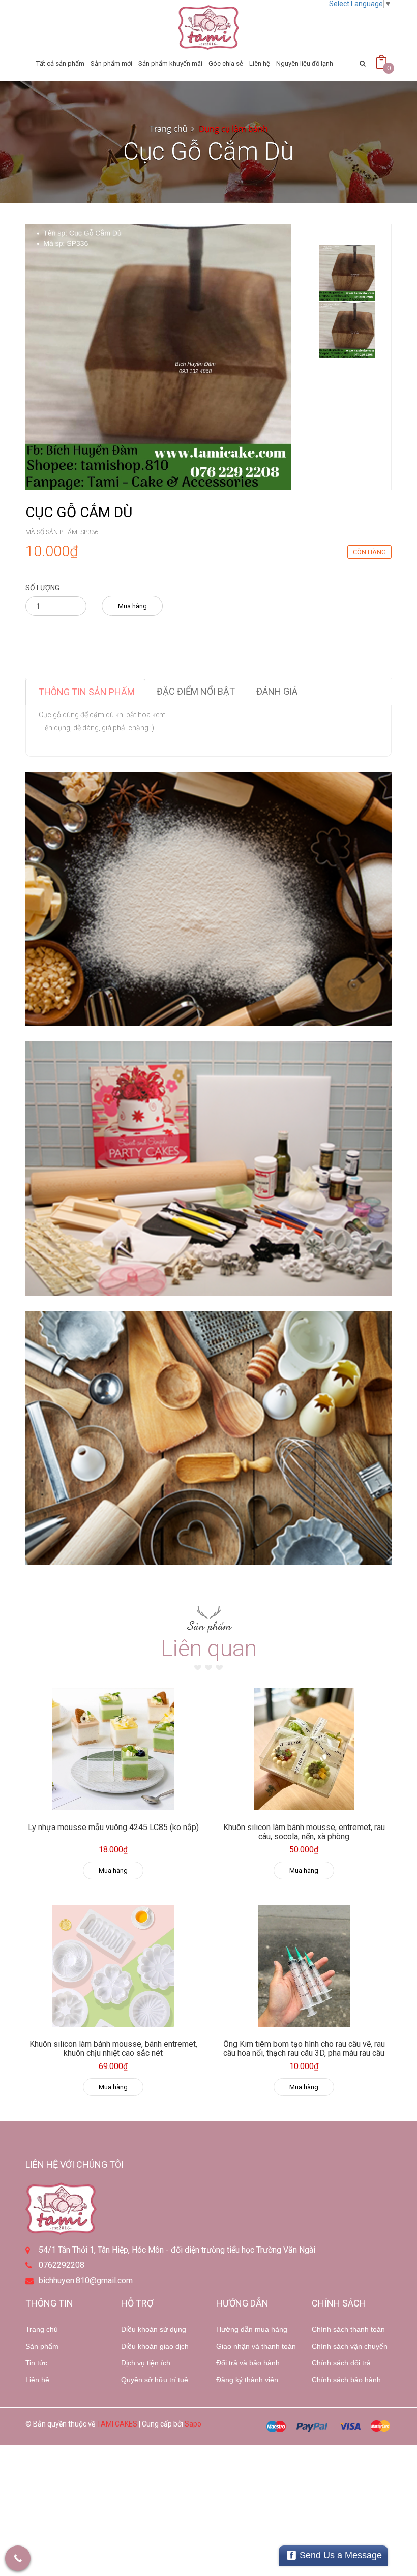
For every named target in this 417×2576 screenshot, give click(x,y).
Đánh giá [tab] (277, 691)
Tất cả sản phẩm (60, 63)
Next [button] (347, 344)
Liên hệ (260, 63)
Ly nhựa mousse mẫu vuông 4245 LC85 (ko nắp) (113, 1827)
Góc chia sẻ (226, 63)
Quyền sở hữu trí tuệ (155, 2380)
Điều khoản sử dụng (154, 2329)
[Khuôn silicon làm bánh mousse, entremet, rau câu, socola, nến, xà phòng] (304, 1749)
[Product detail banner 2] (208, 1169)
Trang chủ (168, 129)
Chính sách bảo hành (346, 2380)
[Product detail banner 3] (208, 1438)
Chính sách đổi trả (341, 2363)
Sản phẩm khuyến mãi (170, 63)
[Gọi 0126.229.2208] (18, 2558)
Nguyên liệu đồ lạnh (305, 63)
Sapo (193, 2424)
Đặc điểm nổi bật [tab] (196, 691)
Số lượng (42, 588)
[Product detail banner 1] (208, 899)
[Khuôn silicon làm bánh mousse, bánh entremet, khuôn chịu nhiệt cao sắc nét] (113, 1966)
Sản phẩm (42, 2346)
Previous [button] (347, 214)
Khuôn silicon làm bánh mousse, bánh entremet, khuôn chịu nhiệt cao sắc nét (113, 2048)
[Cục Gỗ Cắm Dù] (158, 356)
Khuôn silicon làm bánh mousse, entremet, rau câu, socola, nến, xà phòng (304, 1832)
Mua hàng (132, 606)
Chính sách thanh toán (348, 2329)
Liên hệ (37, 2380)
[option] (347, 273)
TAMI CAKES (117, 2424)
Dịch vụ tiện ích (146, 2363)
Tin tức (36, 2363)
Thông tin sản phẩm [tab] (87, 692)
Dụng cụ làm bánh (233, 129)
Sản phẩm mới (111, 63)
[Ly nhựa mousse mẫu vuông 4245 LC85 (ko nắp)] (113, 1749)
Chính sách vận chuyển (350, 2346)
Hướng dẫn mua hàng (252, 2329)
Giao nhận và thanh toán (256, 2346)
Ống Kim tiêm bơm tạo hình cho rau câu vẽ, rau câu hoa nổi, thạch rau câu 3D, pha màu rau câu (304, 2048)
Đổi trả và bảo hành (248, 2363)
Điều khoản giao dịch (155, 2346)
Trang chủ (42, 2329)
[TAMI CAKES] (208, 27)
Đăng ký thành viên (247, 2380)
